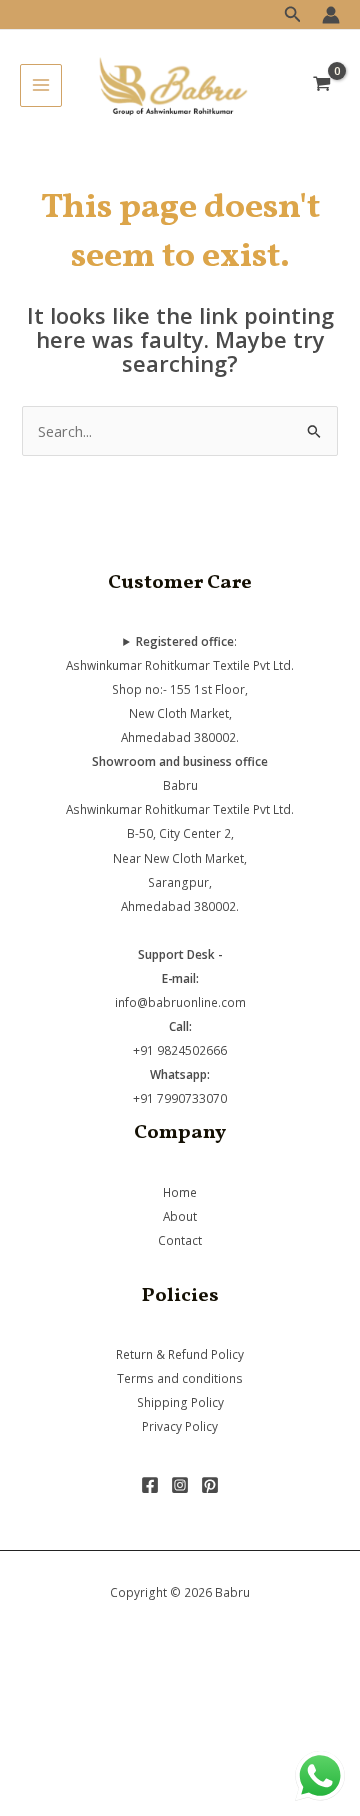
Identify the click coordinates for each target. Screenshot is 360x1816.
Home (180, 1192)
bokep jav (243, 1708)
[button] (293, 15)
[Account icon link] (331, 15)
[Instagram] (180, 1485)
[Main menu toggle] (41, 85)
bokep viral (36, 1708)
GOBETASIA (39, 1804)
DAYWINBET (42, 1780)
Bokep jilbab (290, 1683)
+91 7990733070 (180, 1098)
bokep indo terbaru (142, 1708)
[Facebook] (150, 1485)
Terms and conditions (180, 1378)
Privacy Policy (180, 1426)
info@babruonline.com (180, 1002)
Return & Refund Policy (180, 1354)
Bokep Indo (38, 1683)
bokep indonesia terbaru (163, 1683)
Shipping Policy (180, 1402)
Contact (180, 1240)
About (180, 1216)
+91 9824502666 (180, 1050)
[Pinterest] (210, 1485)
